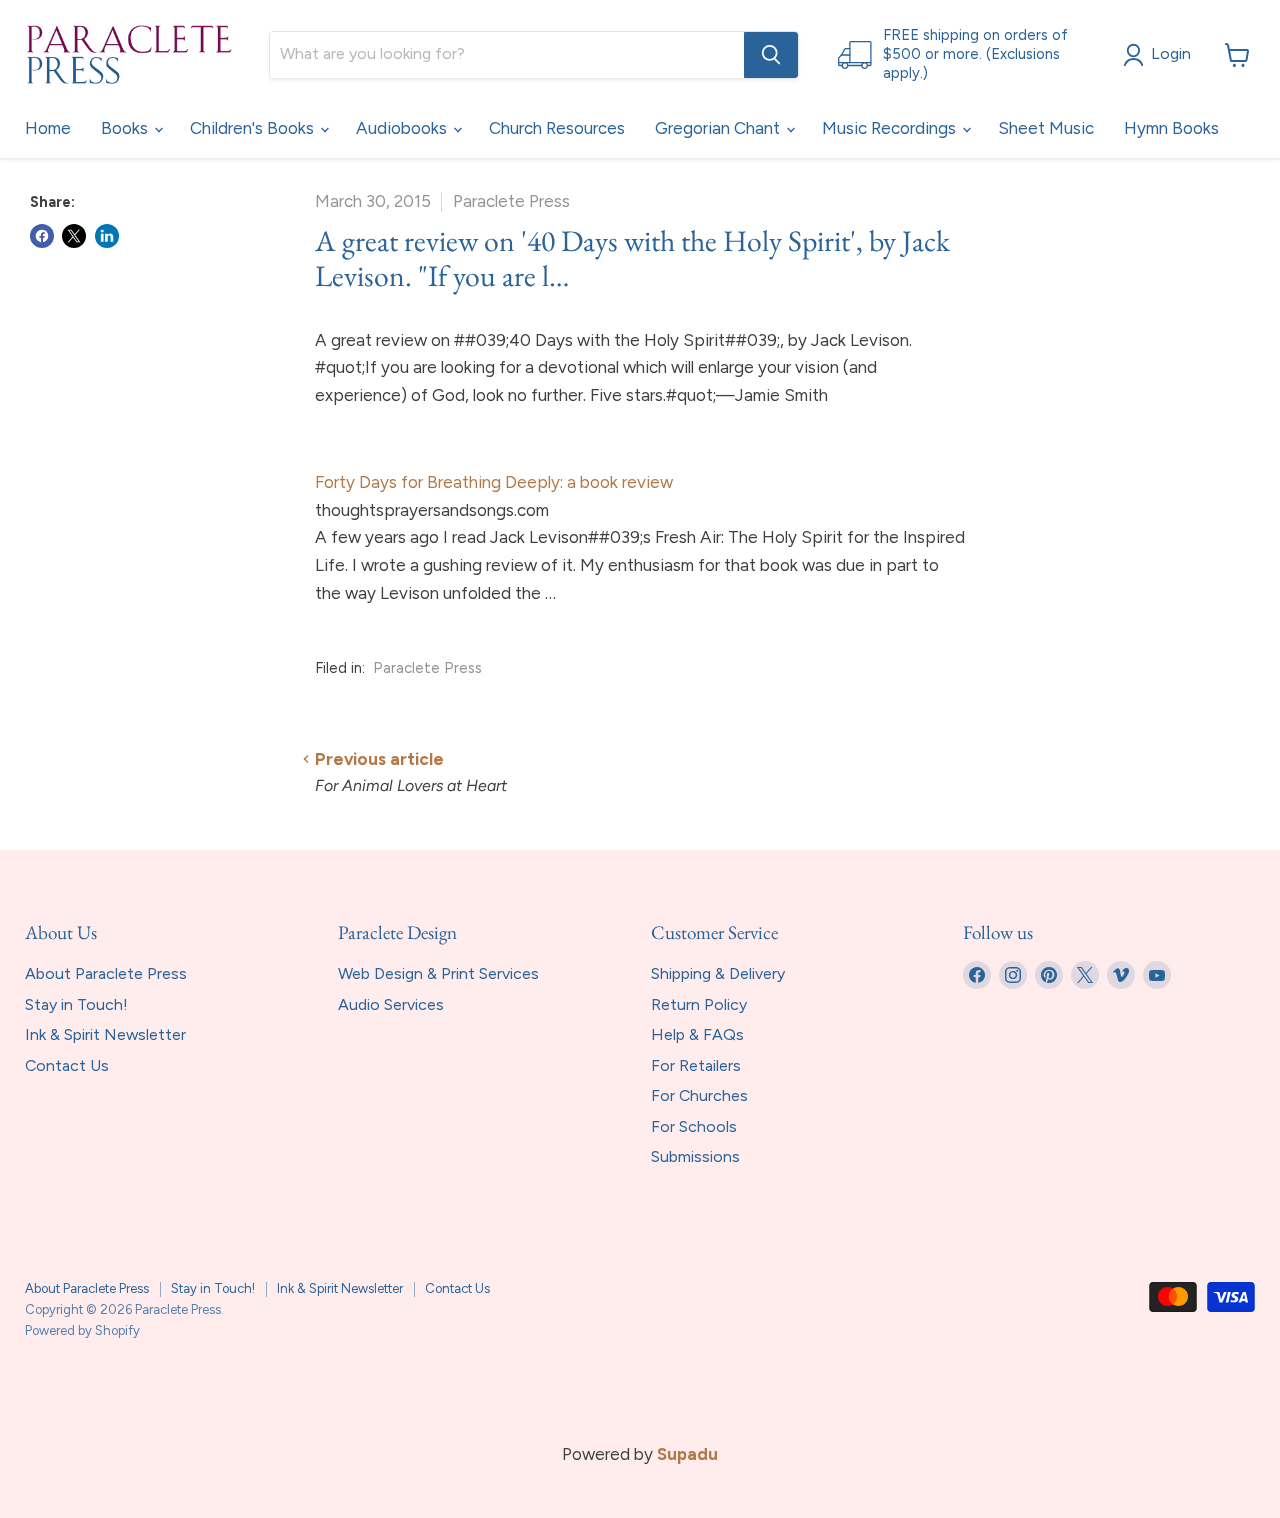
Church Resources (557, 128)
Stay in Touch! (76, 1004)
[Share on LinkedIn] (107, 236)
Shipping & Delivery (718, 973)
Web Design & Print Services (438, 973)
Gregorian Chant (719, 128)
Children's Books (254, 128)
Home (48, 128)
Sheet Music (1046, 128)
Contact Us (67, 1065)
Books (126, 128)
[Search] (771, 55)
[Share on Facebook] (42, 236)
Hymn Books (1171, 128)
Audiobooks (403, 128)
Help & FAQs (697, 1034)
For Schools (694, 1126)
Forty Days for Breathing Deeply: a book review (494, 482)
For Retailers (696, 1065)
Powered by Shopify (82, 1330)
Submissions (695, 1156)
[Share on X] (74, 236)
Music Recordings (891, 128)
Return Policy (699, 1004)
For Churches (699, 1095)
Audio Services (391, 1004)
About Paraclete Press (106, 973)
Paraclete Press (427, 668)
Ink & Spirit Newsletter (105, 1034)
